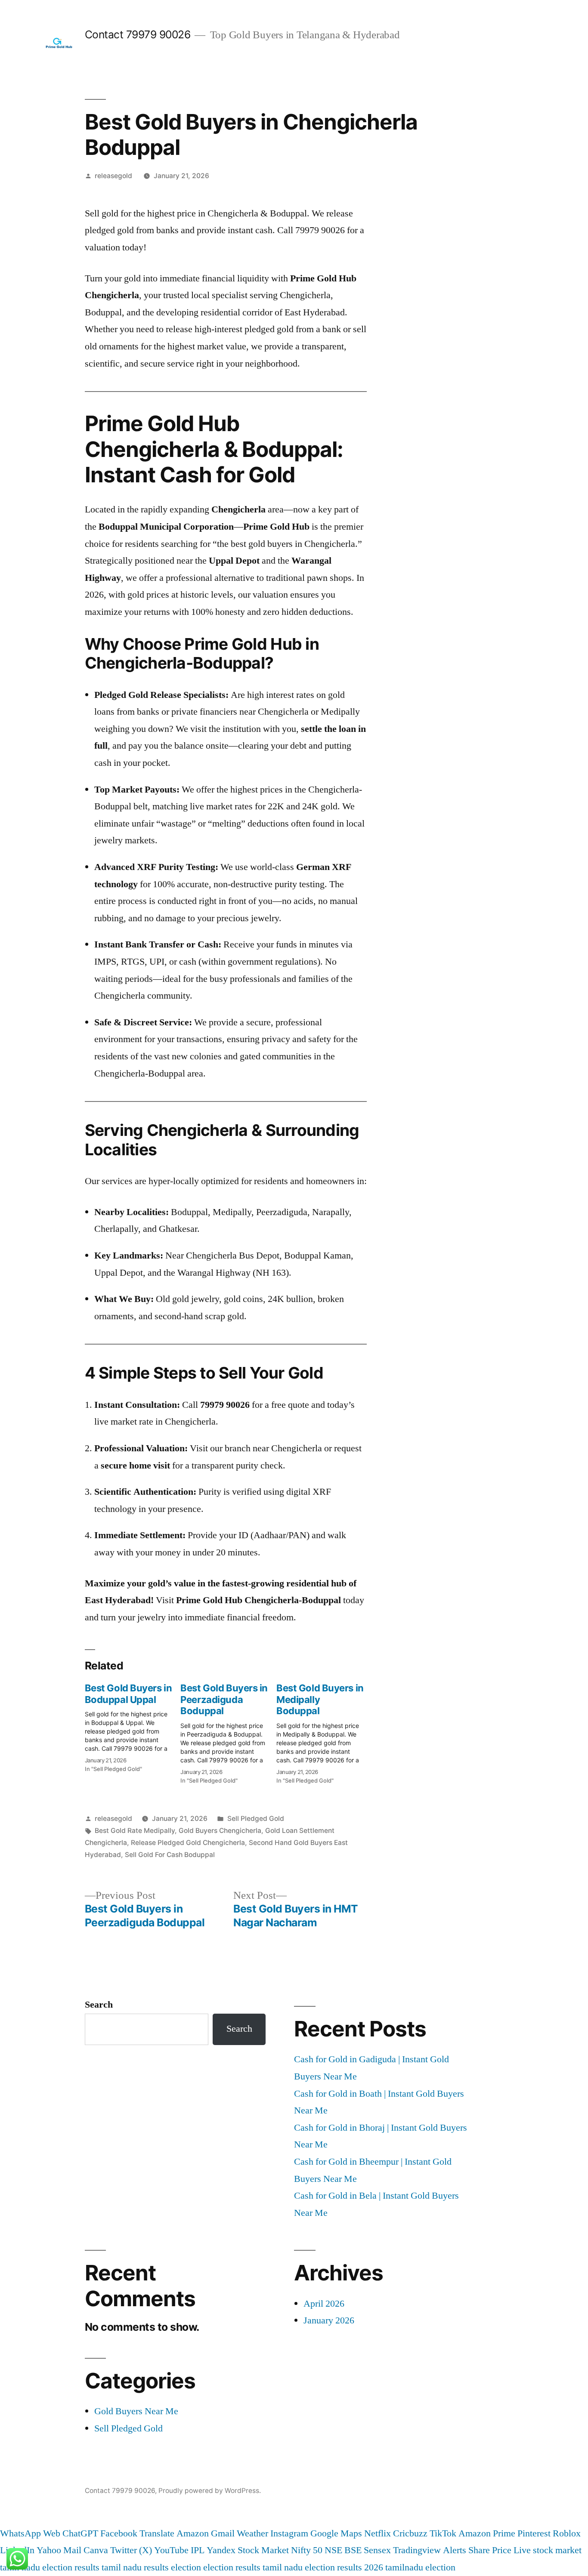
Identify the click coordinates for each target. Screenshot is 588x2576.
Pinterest (534, 2533)
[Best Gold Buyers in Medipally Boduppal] (324, 1731)
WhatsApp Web (30, 2533)
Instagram (289, 2533)
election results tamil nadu (253, 2567)
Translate (157, 2533)
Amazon (193, 2533)
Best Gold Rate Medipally (135, 1831)
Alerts (455, 2550)
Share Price (490, 2550)
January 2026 (329, 2320)
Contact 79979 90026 (138, 34)
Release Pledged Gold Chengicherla (188, 1843)
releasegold (113, 176)
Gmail (223, 2533)
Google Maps (336, 2533)
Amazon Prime (487, 2533)
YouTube (171, 2550)
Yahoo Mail (59, 2550)
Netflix (378, 2533)
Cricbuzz (410, 2533)
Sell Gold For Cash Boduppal (170, 1855)
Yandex (221, 2550)
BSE (353, 2550)
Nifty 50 (307, 2550)
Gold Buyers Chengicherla (220, 1831)
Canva (96, 2550)
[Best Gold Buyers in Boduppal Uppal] (133, 1725)
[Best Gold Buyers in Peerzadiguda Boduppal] (228, 1731)
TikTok (443, 2533)
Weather (252, 2533)
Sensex (377, 2550)
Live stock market (548, 2550)
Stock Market (263, 2550)
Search (99, 2005)
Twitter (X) (131, 2550)
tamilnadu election (420, 2567)
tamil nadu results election (151, 2567)
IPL (198, 2550)
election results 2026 (344, 2567)
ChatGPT (80, 2533)
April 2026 (324, 2304)
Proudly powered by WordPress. (210, 2491)
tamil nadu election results (50, 2567)
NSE (333, 2550)
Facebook (119, 2533)
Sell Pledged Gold (256, 1819)
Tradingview (417, 2550)
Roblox (567, 2533)
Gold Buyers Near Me (136, 2411)
